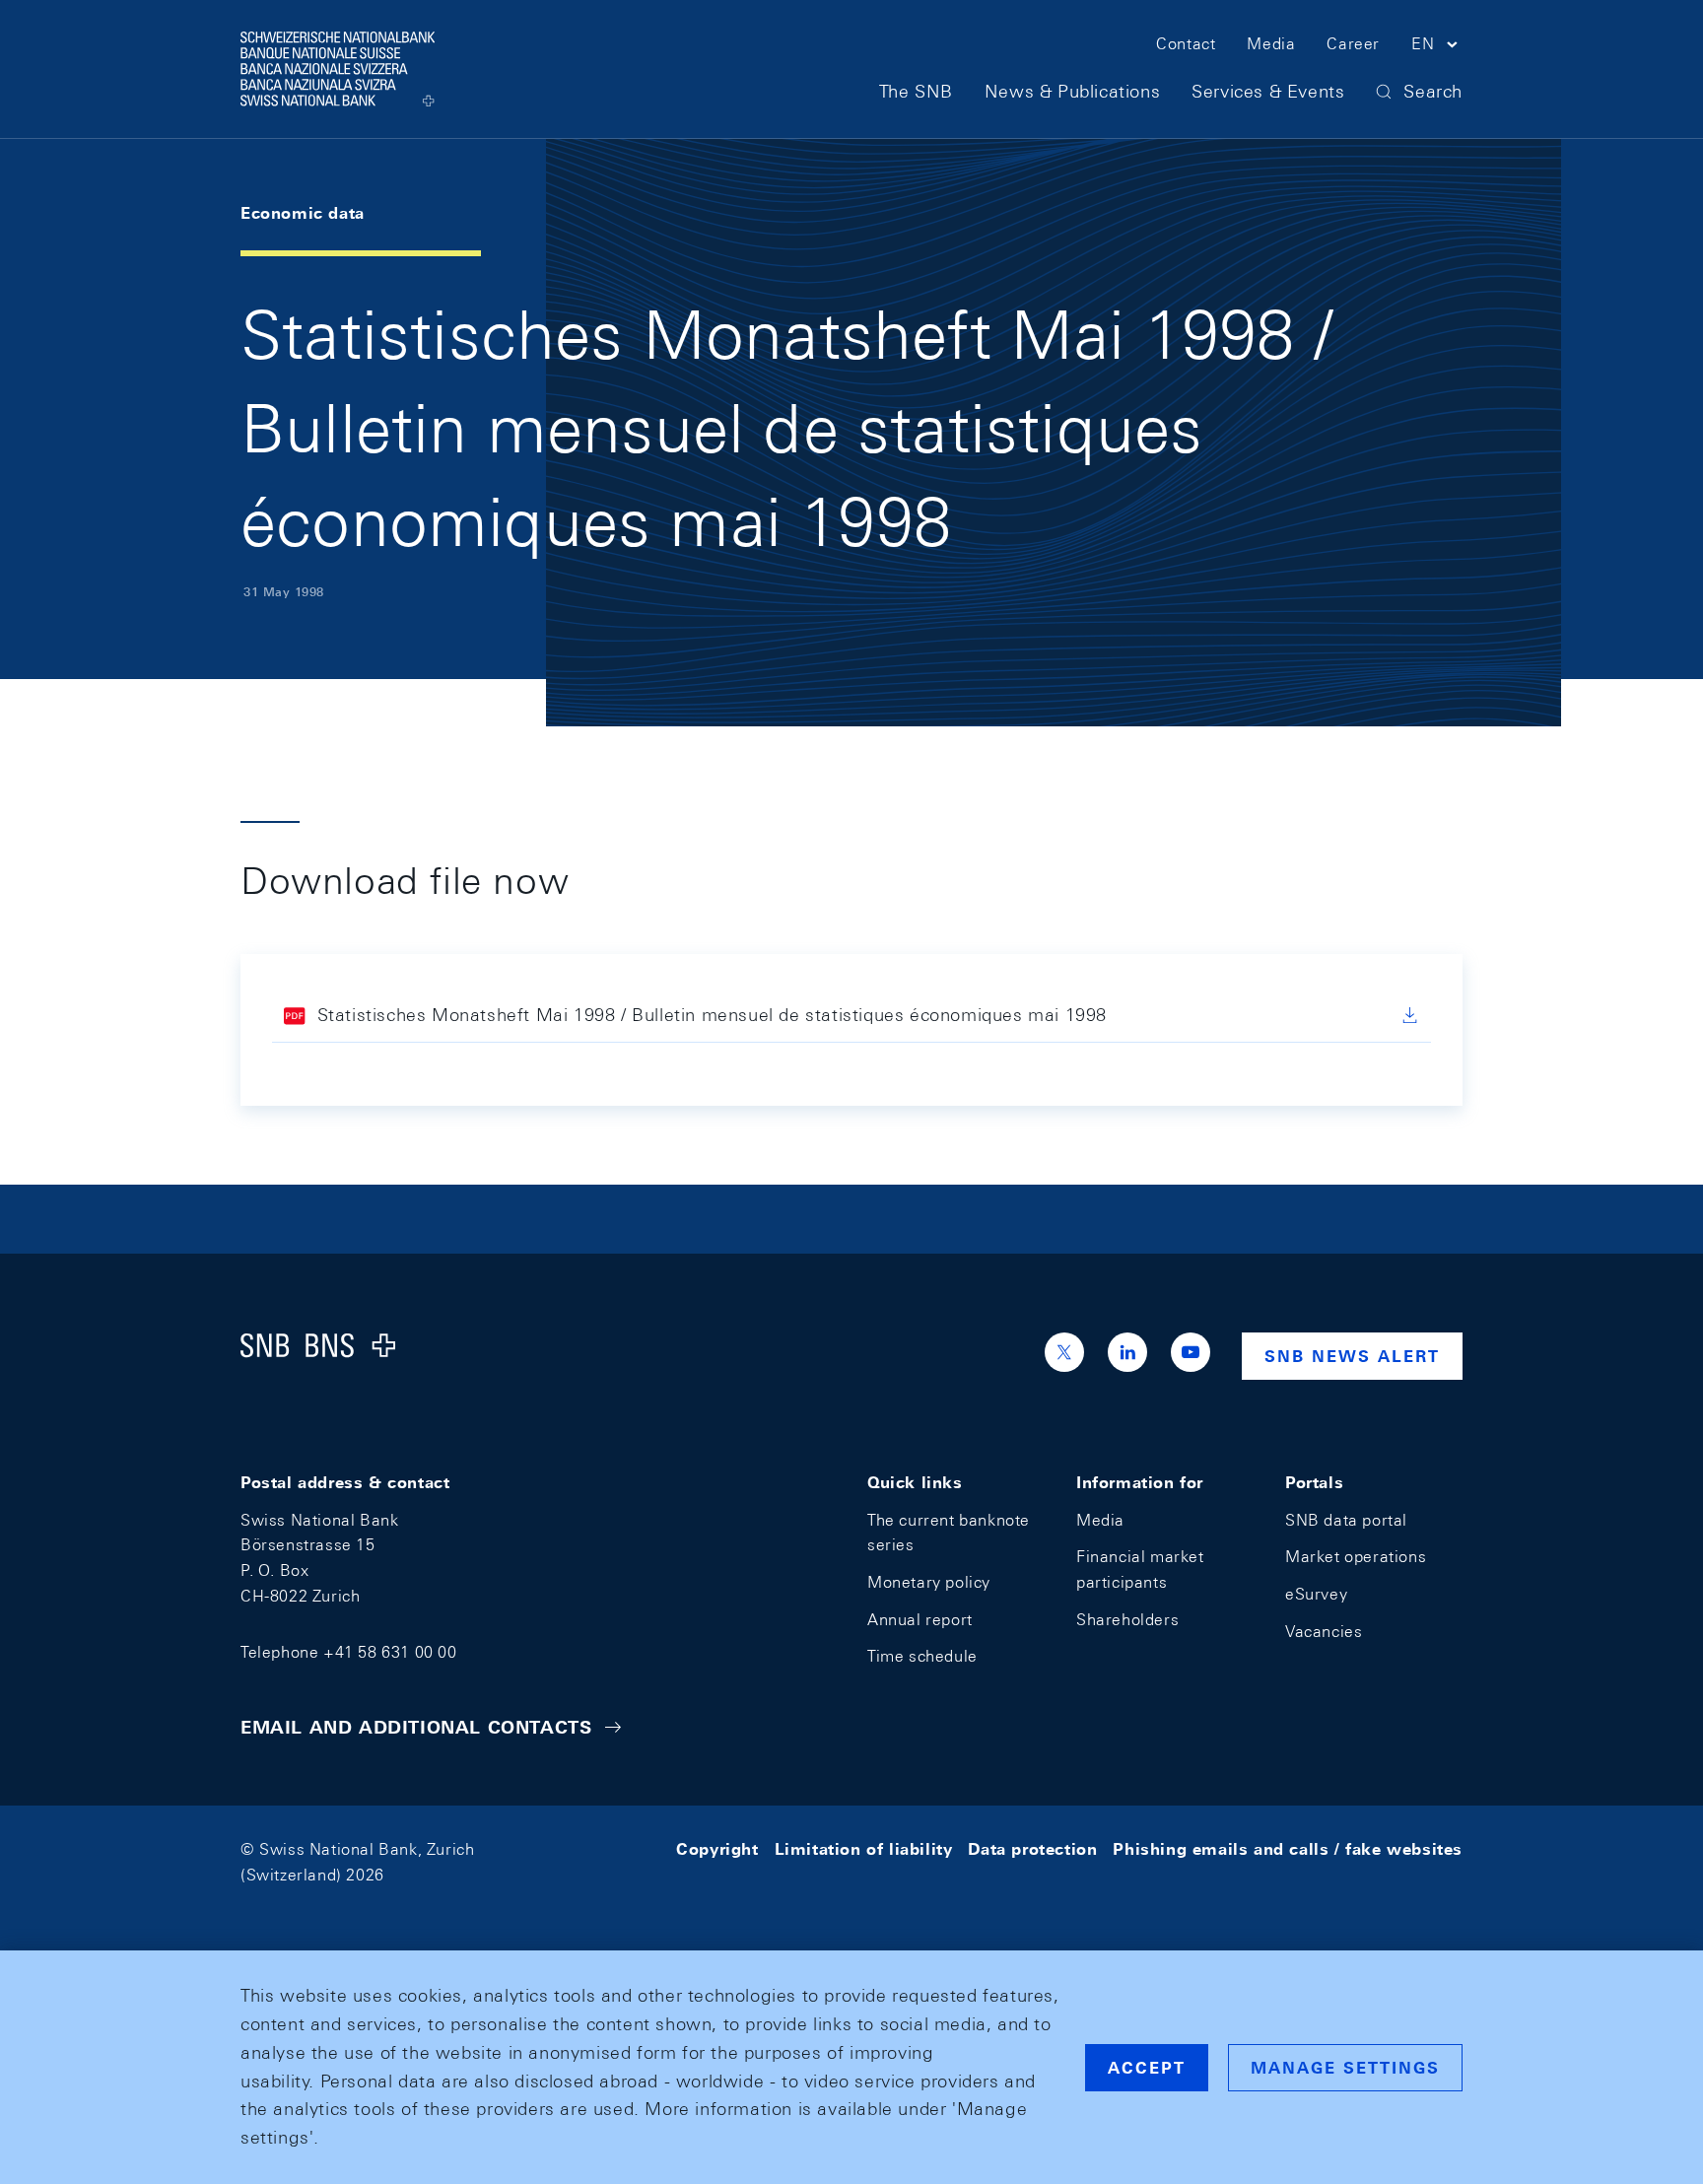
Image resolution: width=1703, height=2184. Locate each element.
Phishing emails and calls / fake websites (1288, 1849)
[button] (1437, 47)
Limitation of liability (864, 1849)
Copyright (717, 1849)
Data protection (1032, 1849)
